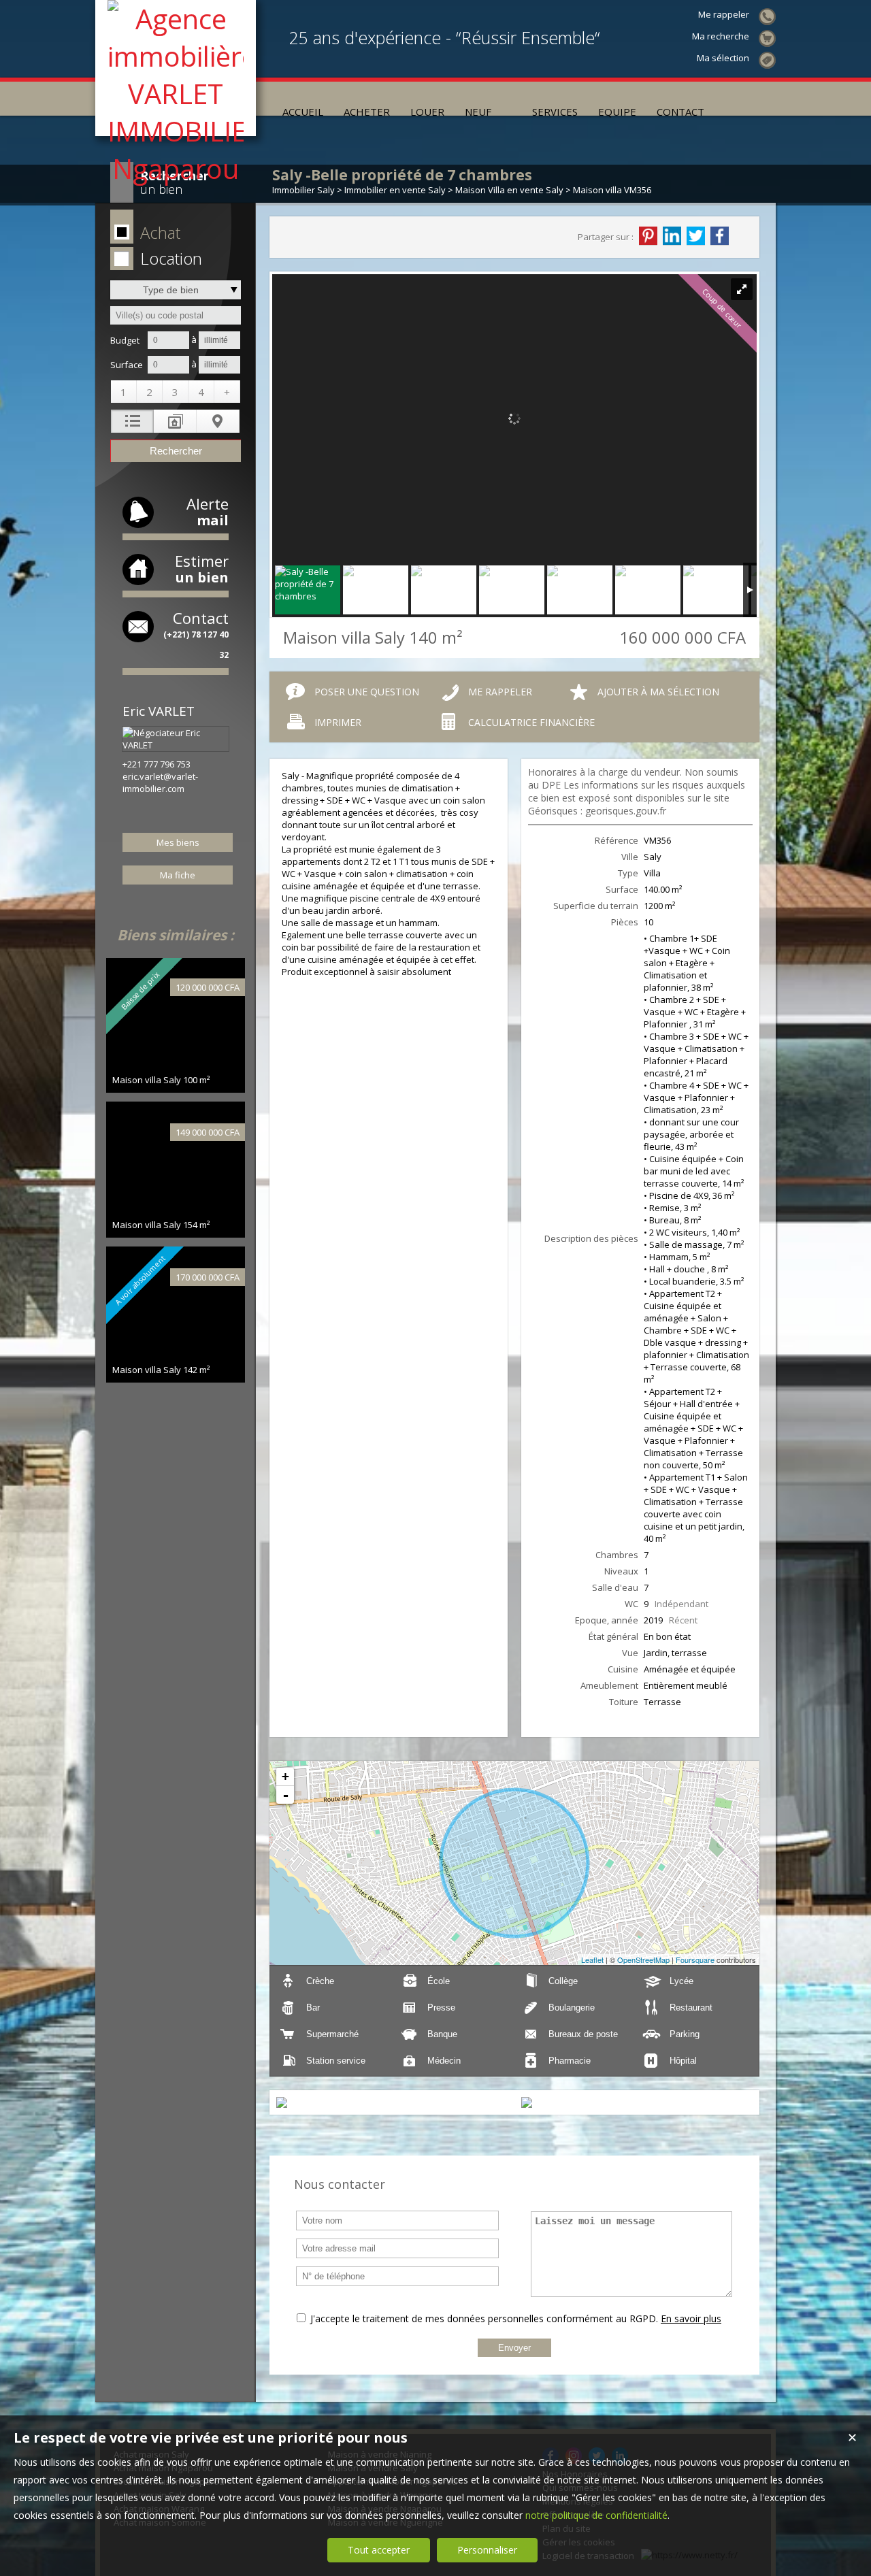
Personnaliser (487, 2550)
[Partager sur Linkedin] (672, 236)
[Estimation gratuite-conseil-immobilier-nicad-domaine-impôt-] (512, 99)
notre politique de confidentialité (596, 2515)
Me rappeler (500, 692)
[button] (173, 233)
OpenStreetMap (643, 1960)
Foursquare (695, 1960)
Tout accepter (379, 2550)
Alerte (208, 511)
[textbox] (176, 315)
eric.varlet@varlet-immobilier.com (160, 782)
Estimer (202, 568)
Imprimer (338, 722)
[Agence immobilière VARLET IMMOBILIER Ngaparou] (176, 168)
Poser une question (367, 692)
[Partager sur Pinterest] (648, 236)
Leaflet (592, 1960)
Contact (196, 634)
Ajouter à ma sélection (658, 692)
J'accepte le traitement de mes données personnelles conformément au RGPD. (484, 2318)
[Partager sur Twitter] (696, 236)
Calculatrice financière (531, 722)
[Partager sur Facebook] (720, 236)
